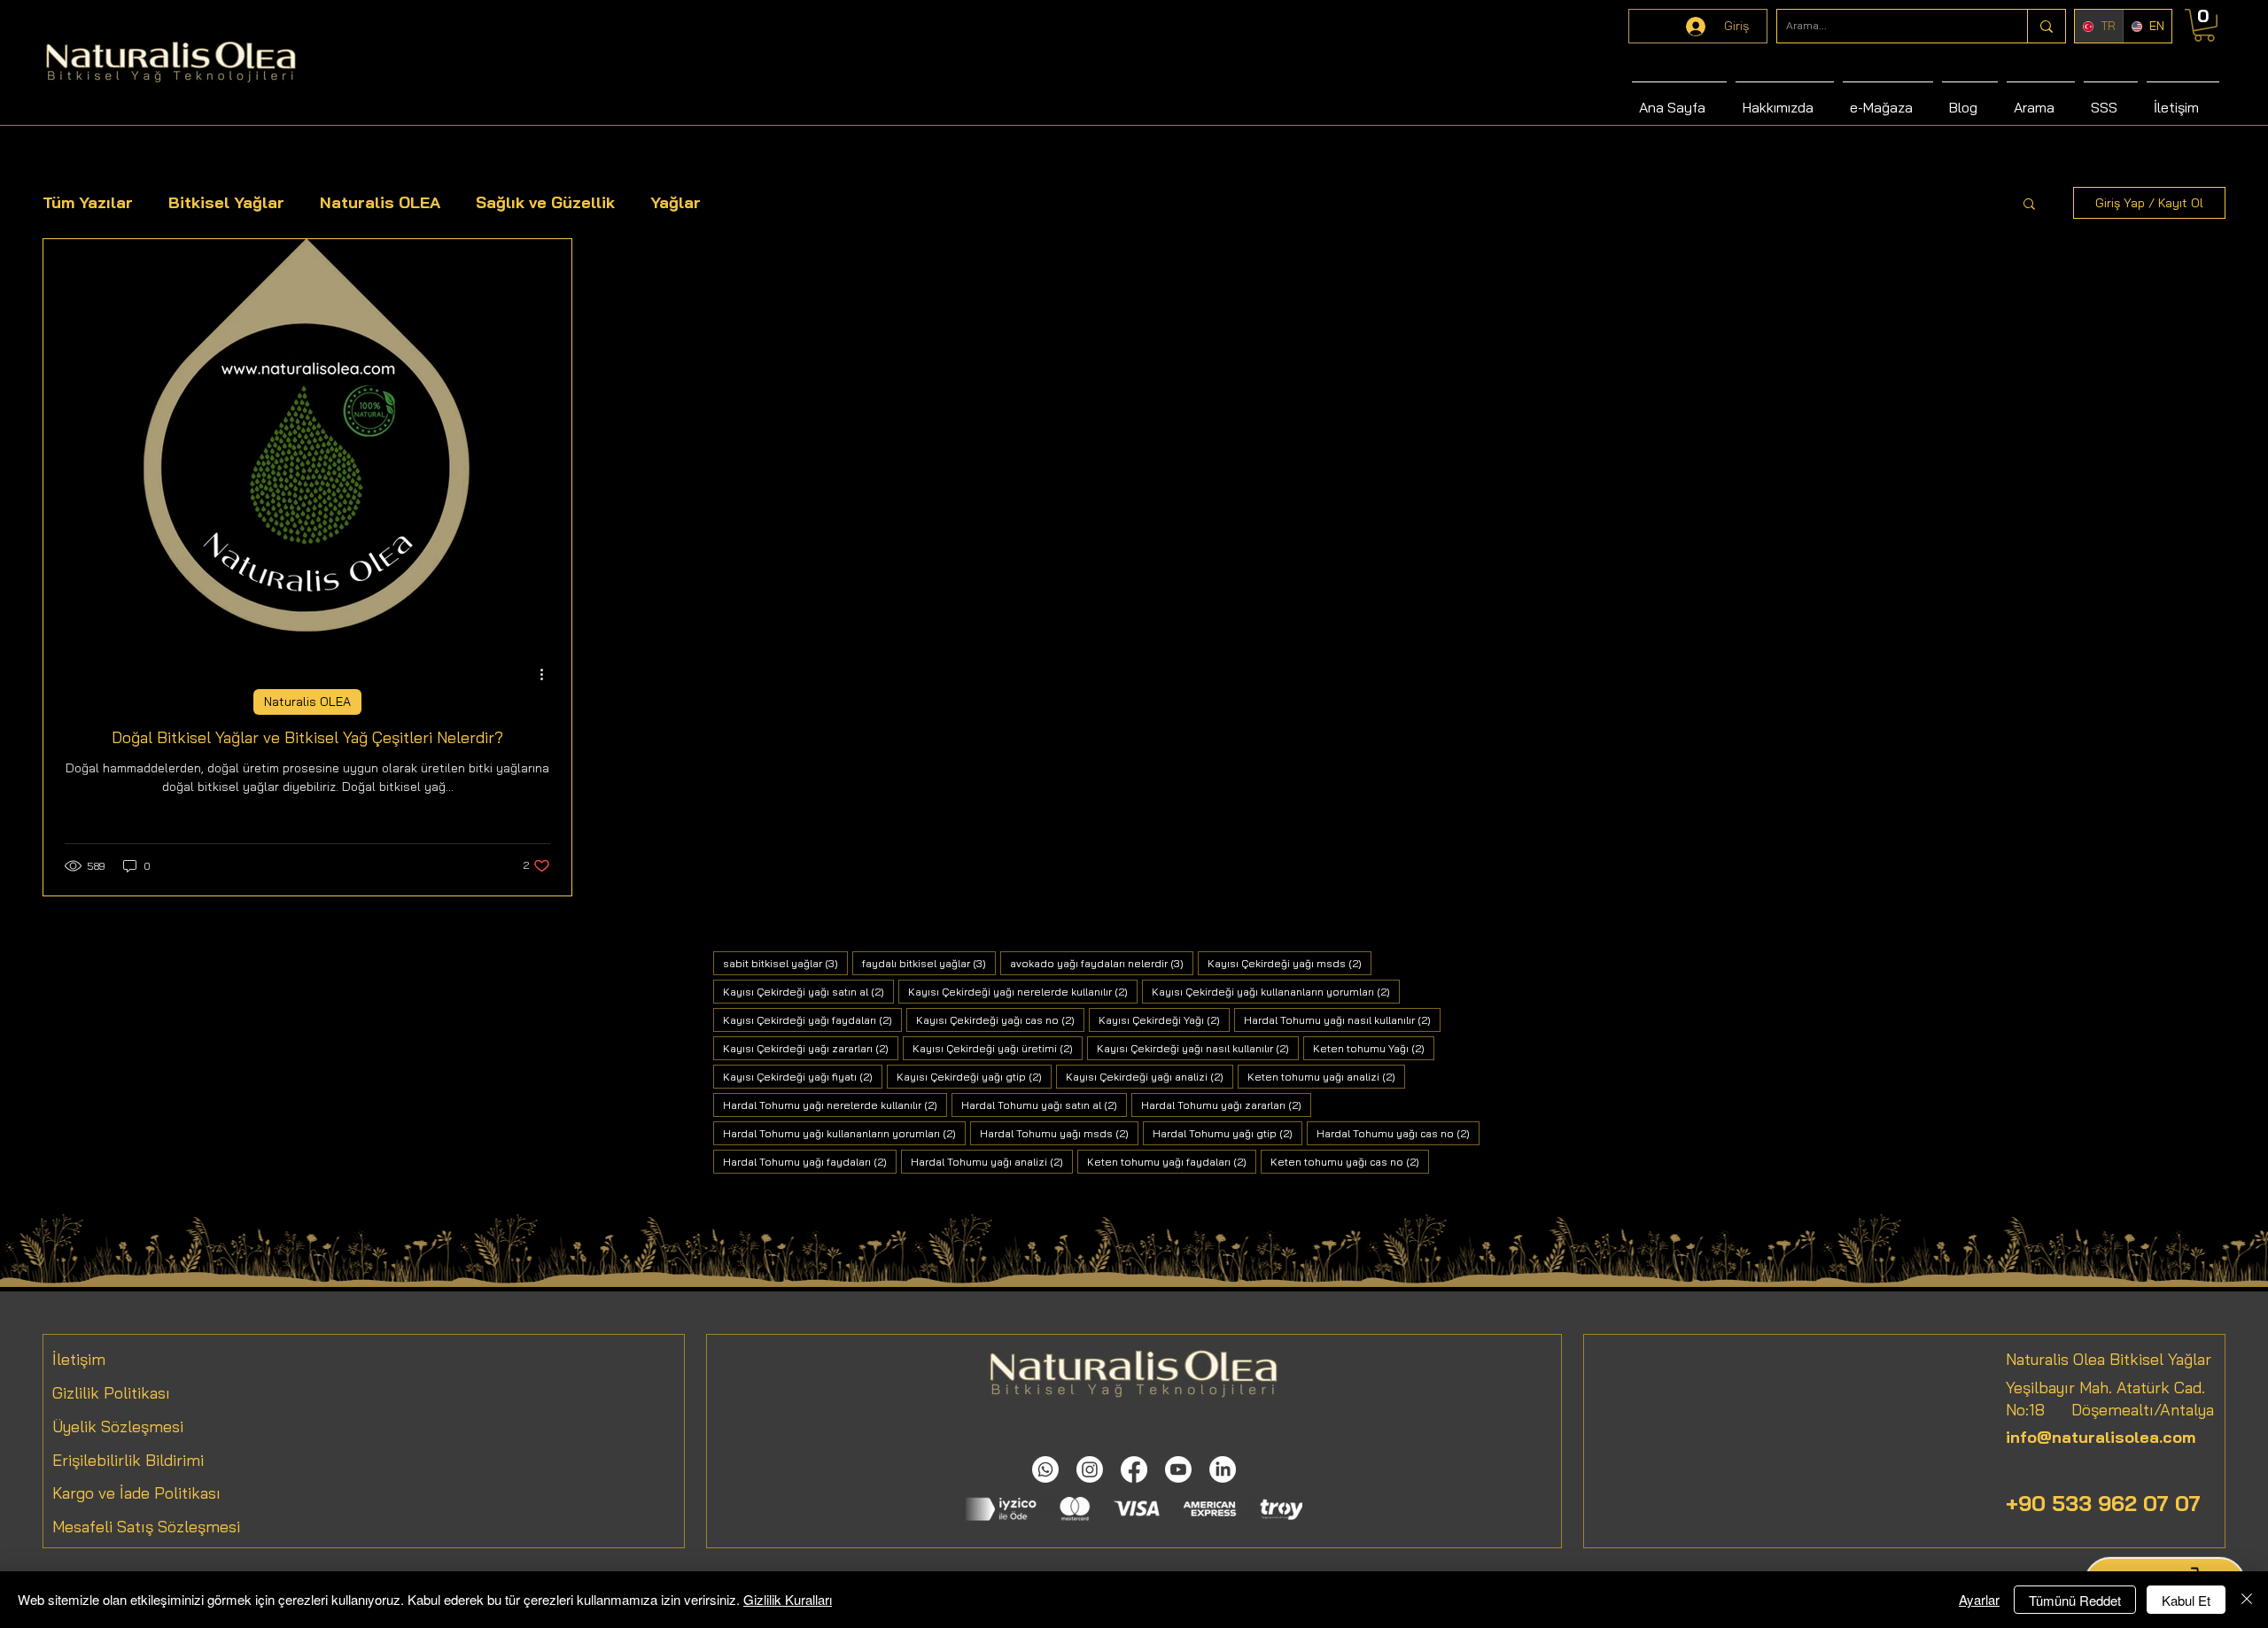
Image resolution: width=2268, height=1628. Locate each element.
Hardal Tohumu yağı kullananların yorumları (844, 1133)
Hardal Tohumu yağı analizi (992, 1161)
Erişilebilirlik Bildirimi (128, 1460)
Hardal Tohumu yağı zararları (1226, 1105)
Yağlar (676, 202)
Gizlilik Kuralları (788, 1599)
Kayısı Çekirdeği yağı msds (1289, 963)
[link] (2204, 25)
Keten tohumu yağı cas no (1350, 1161)
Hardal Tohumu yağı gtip (1227, 1133)
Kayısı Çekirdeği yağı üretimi (998, 1048)
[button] (2029, 205)
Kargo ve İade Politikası (136, 1493)
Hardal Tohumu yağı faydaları (810, 1161)
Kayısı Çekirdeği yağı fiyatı (803, 1076)
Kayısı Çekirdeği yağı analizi (1150, 1076)
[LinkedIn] (1223, 1469)
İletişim (79, 1359)
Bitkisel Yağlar (226, 202)
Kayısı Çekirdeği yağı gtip (974, 1076)
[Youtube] (1178, 1469)
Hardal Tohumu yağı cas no (1398, 1133)
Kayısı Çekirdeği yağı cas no (1000, 1019)
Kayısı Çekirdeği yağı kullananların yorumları (1276, 991)
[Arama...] (2046, 26)
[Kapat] (2247, 1600)
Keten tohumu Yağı (1374, 1048)
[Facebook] (1134, 1469)
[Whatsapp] (1045, 1469)
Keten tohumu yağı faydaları (1172, 1161)
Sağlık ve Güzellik (545, 202)
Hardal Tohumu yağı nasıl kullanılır (1342, 1019)
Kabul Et (2186, 1600)
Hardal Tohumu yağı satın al (1044, 1105)
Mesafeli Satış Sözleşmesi (146, 1527)
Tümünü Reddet (2075, 1600)
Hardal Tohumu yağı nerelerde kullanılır (835, 1105)
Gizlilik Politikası (111, 1393)
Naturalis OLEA (380, 202)
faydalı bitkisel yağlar (929, 963)
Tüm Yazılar (88, 202)
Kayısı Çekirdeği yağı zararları (811, 1048)
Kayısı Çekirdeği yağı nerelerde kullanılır (1023, 991)
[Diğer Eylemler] (548, 674)
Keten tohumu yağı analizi (1326, 1076)
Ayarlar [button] (1979, 1599)
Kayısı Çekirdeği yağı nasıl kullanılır (1198, 1048)
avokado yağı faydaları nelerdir (1102, 963)
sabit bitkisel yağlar (785, 963)
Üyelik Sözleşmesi (118, 1426)
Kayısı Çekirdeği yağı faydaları (812, 1019)
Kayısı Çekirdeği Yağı (1164, 1019)
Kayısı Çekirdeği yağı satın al (808, 991)
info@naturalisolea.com (2101, 1437)
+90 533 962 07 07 (2103, 1503)
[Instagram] (1090, 1469)
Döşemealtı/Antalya (2129, 1410)
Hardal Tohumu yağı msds (1059, 1133)
